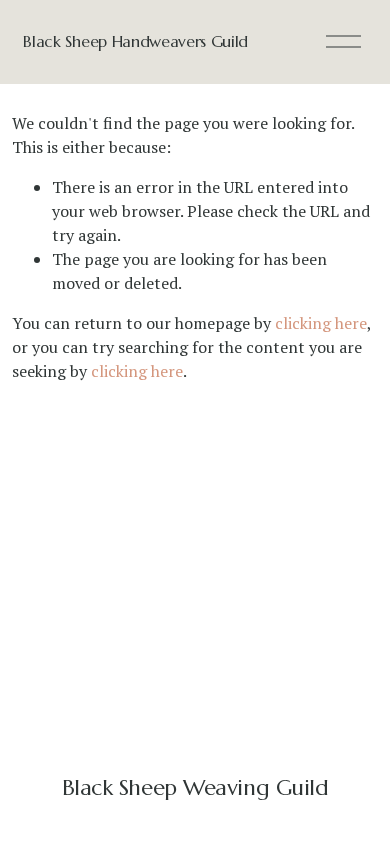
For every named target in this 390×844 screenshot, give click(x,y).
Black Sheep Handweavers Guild (135, 41)
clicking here (321, 323)
